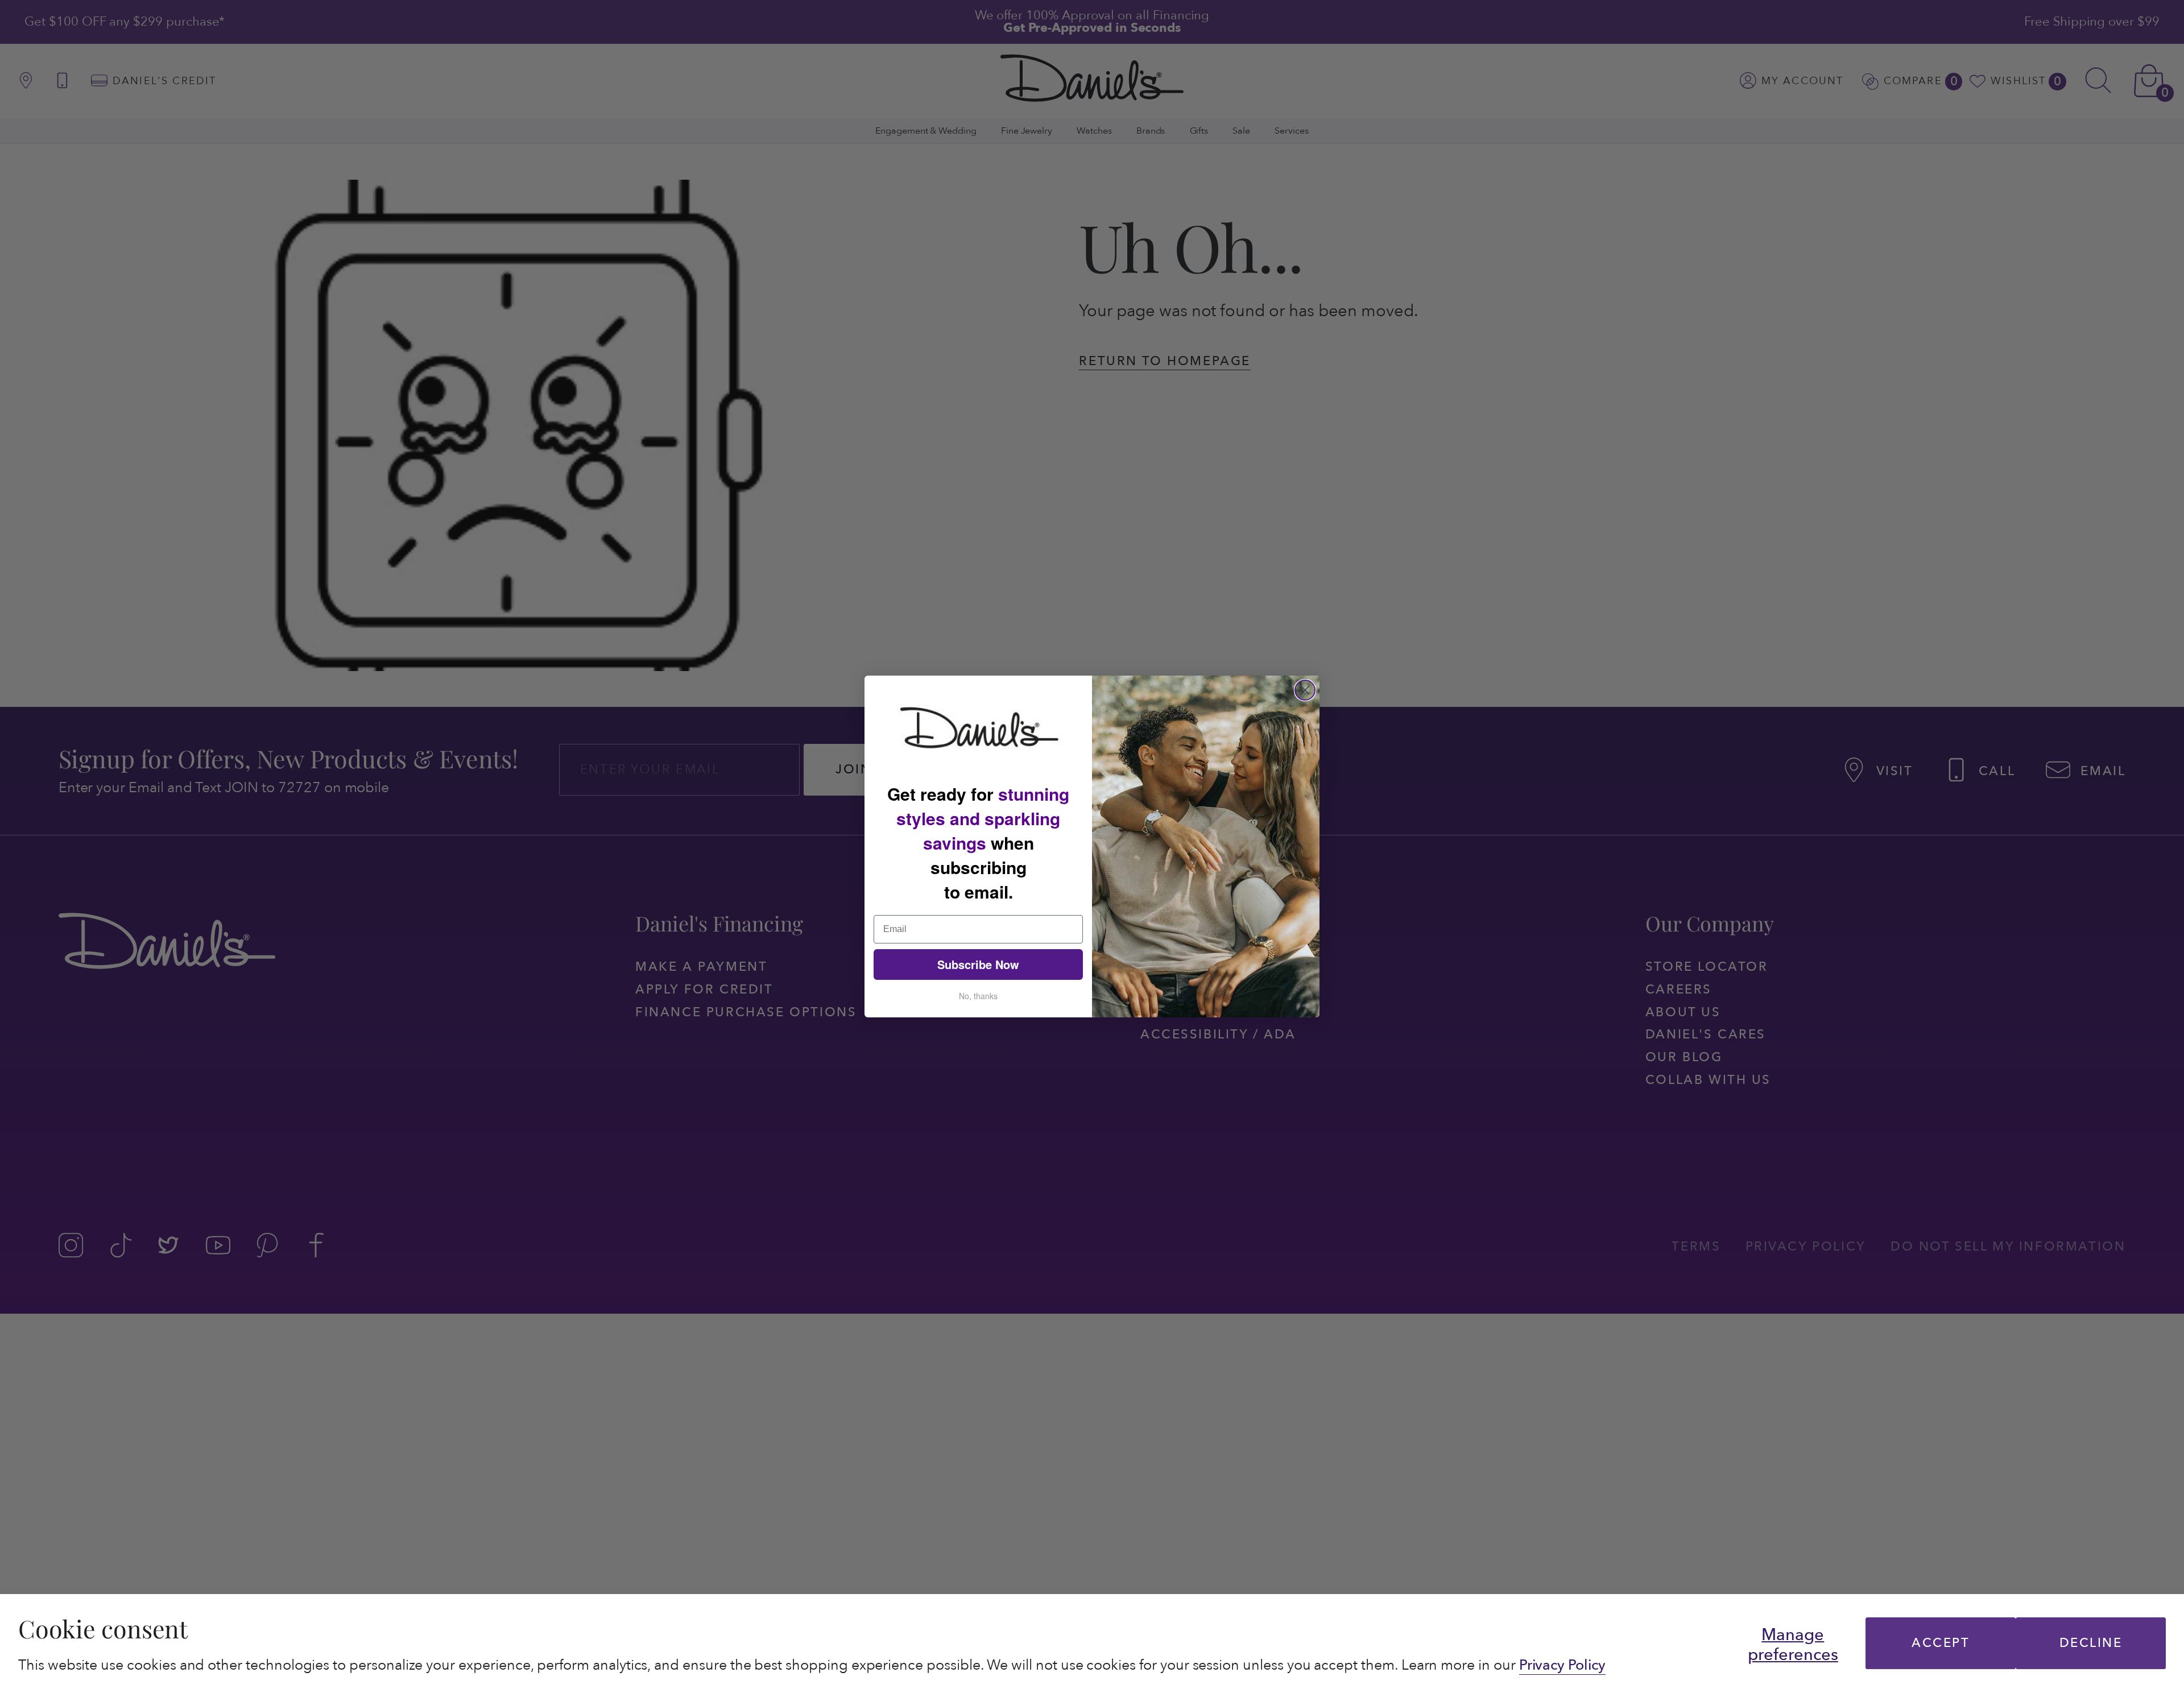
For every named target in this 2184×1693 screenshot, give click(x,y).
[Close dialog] (1305, 690)
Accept (1941, 1643)
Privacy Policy (1562, 1665)
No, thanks (978, 996)
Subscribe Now (978, 964)
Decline (2091, 1643)
